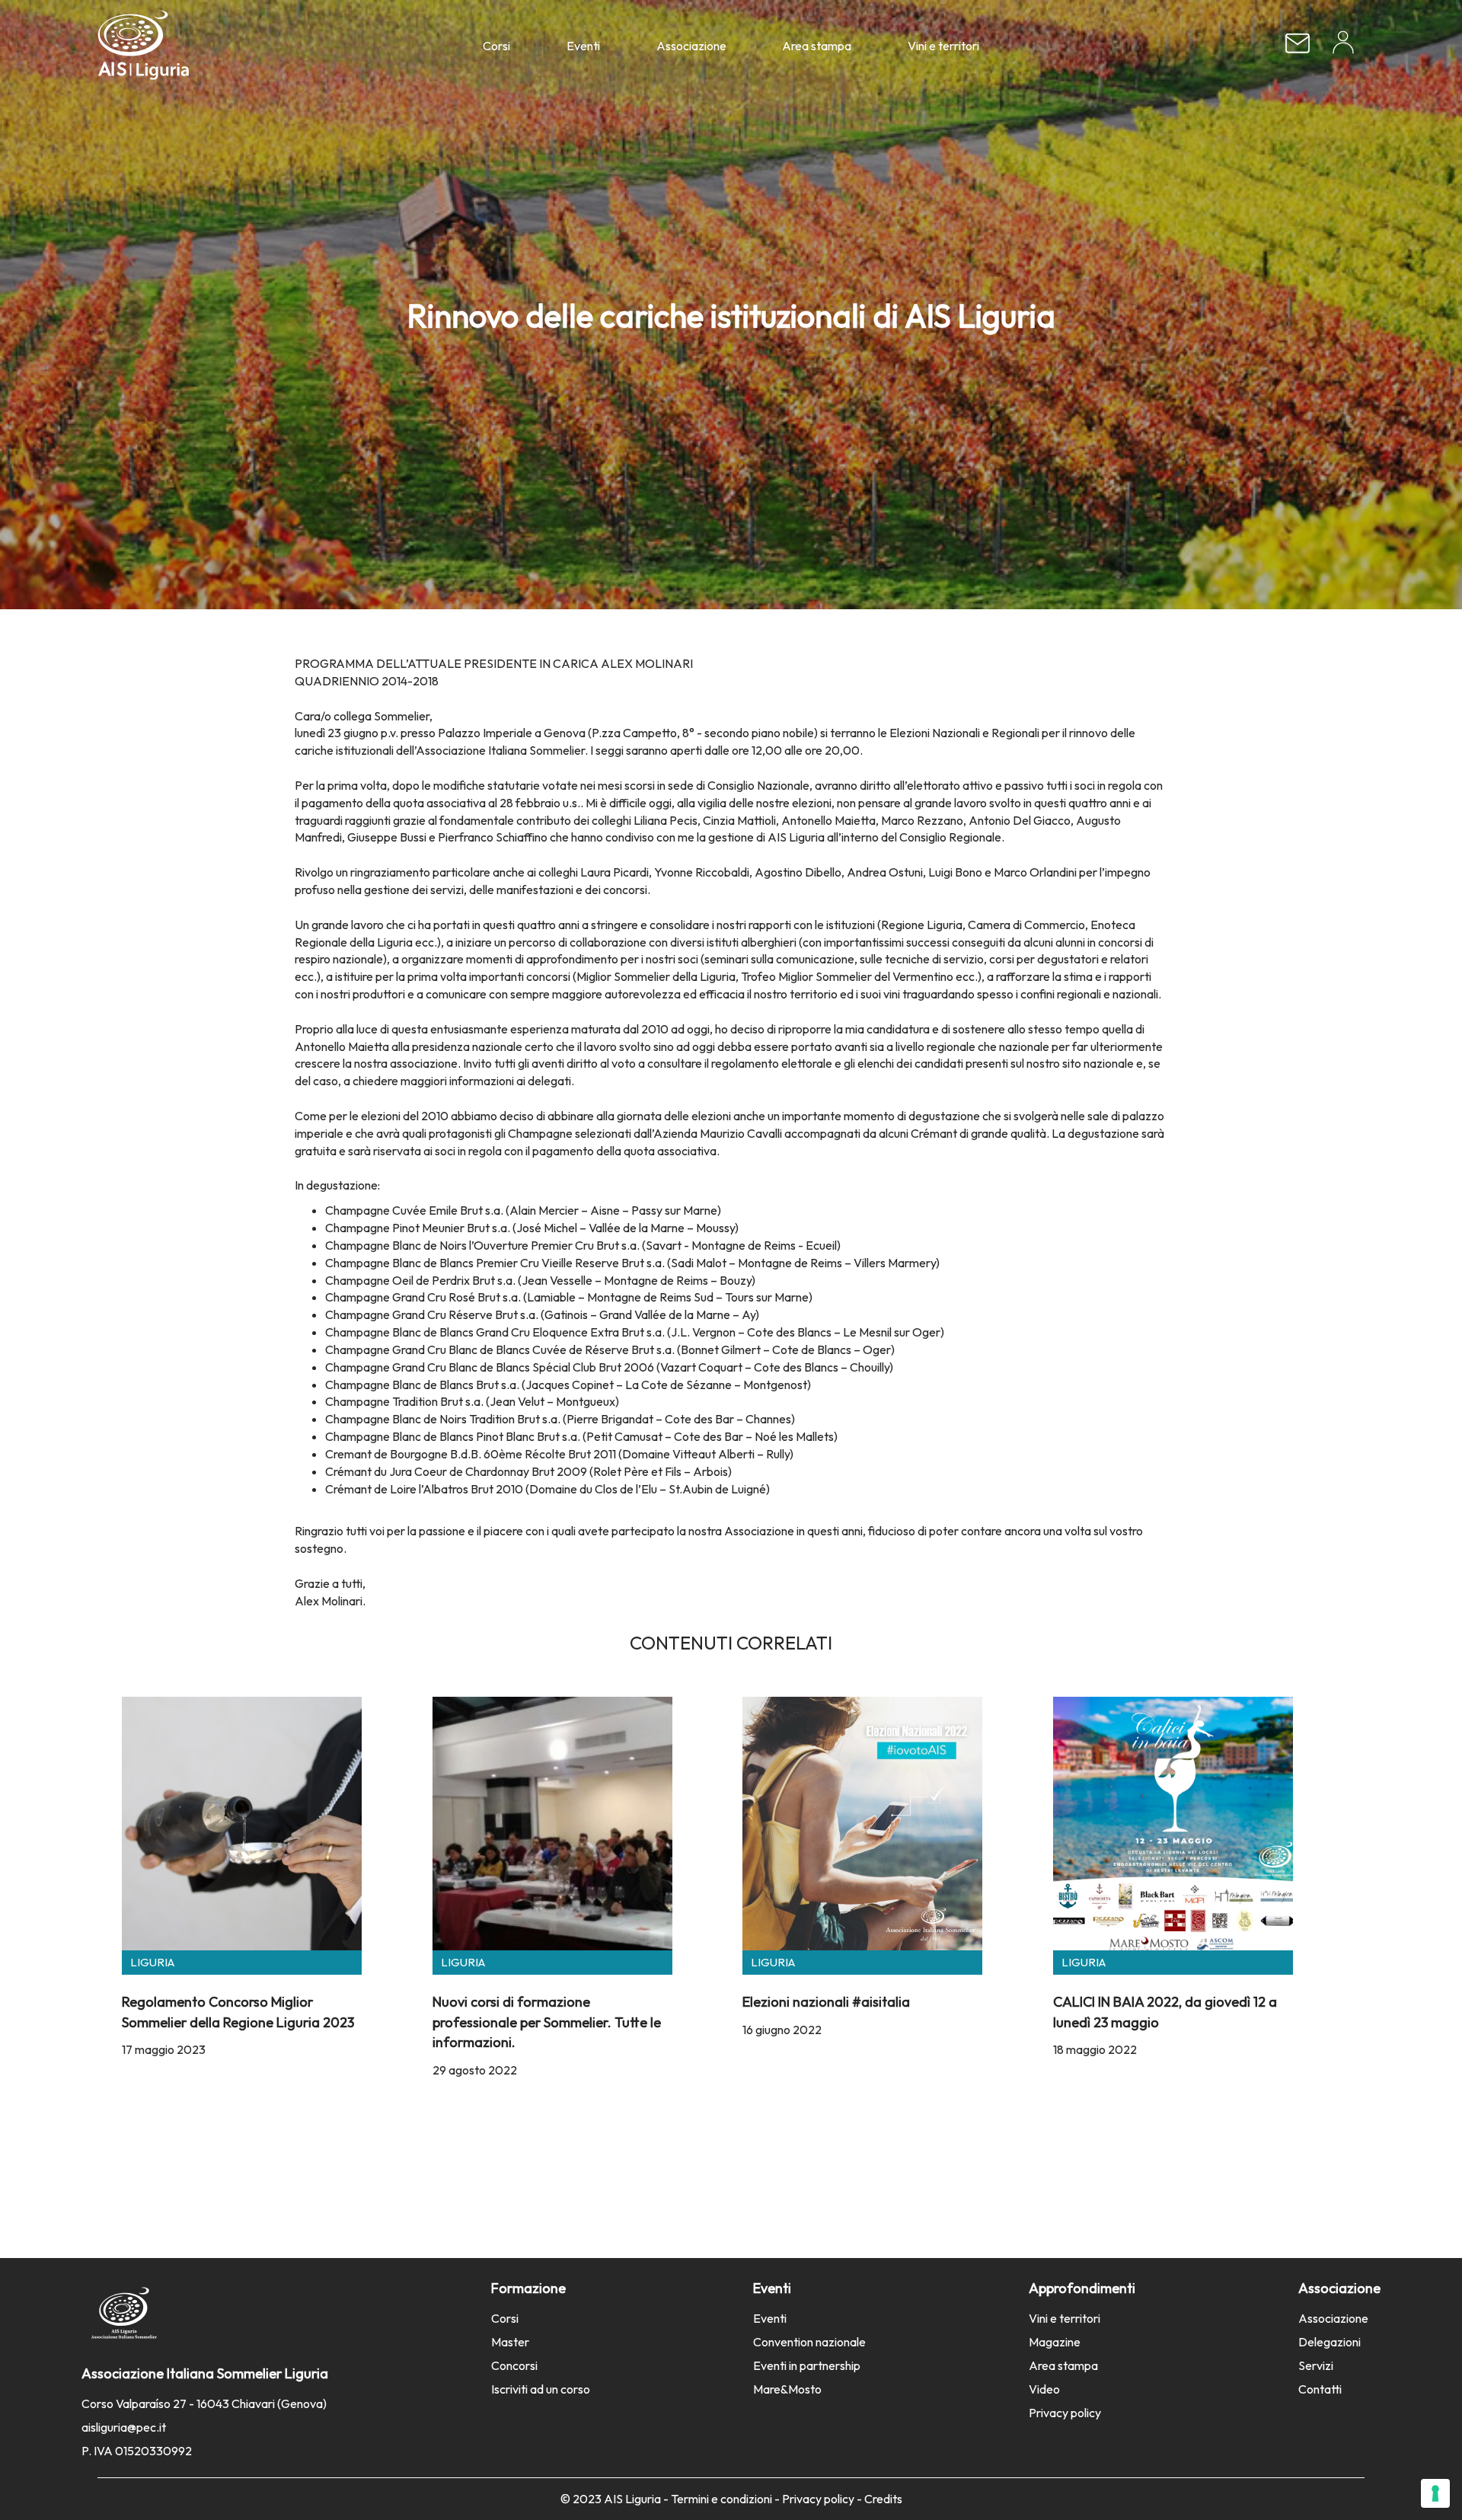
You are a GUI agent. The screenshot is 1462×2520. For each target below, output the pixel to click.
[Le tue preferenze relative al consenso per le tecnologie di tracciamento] (1435, 2493)
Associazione (691, 46)
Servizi (1316, 2365)
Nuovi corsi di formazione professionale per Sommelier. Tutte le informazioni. (547, 2022)
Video (1044, 2389)
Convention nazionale (809, 2342)
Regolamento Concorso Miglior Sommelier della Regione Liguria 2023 (238, 2012)
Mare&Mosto (787, 2389)
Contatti (1320, 2389)
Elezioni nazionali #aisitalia (826, 2002)
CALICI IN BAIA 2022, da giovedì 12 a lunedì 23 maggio (1165, 2012)
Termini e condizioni (721, 2499)
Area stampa (817, 46)
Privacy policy (1065, 2413)
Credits (883, 2499)
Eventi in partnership (807, 2365)
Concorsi (514, 2365)
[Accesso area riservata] (1343, 48)
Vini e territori (943, 46)
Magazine (1055, 2342)
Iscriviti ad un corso (541, 2389)
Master (510, 2342)
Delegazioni (1330, 2342)
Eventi (583, 46)
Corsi (496, 46)
